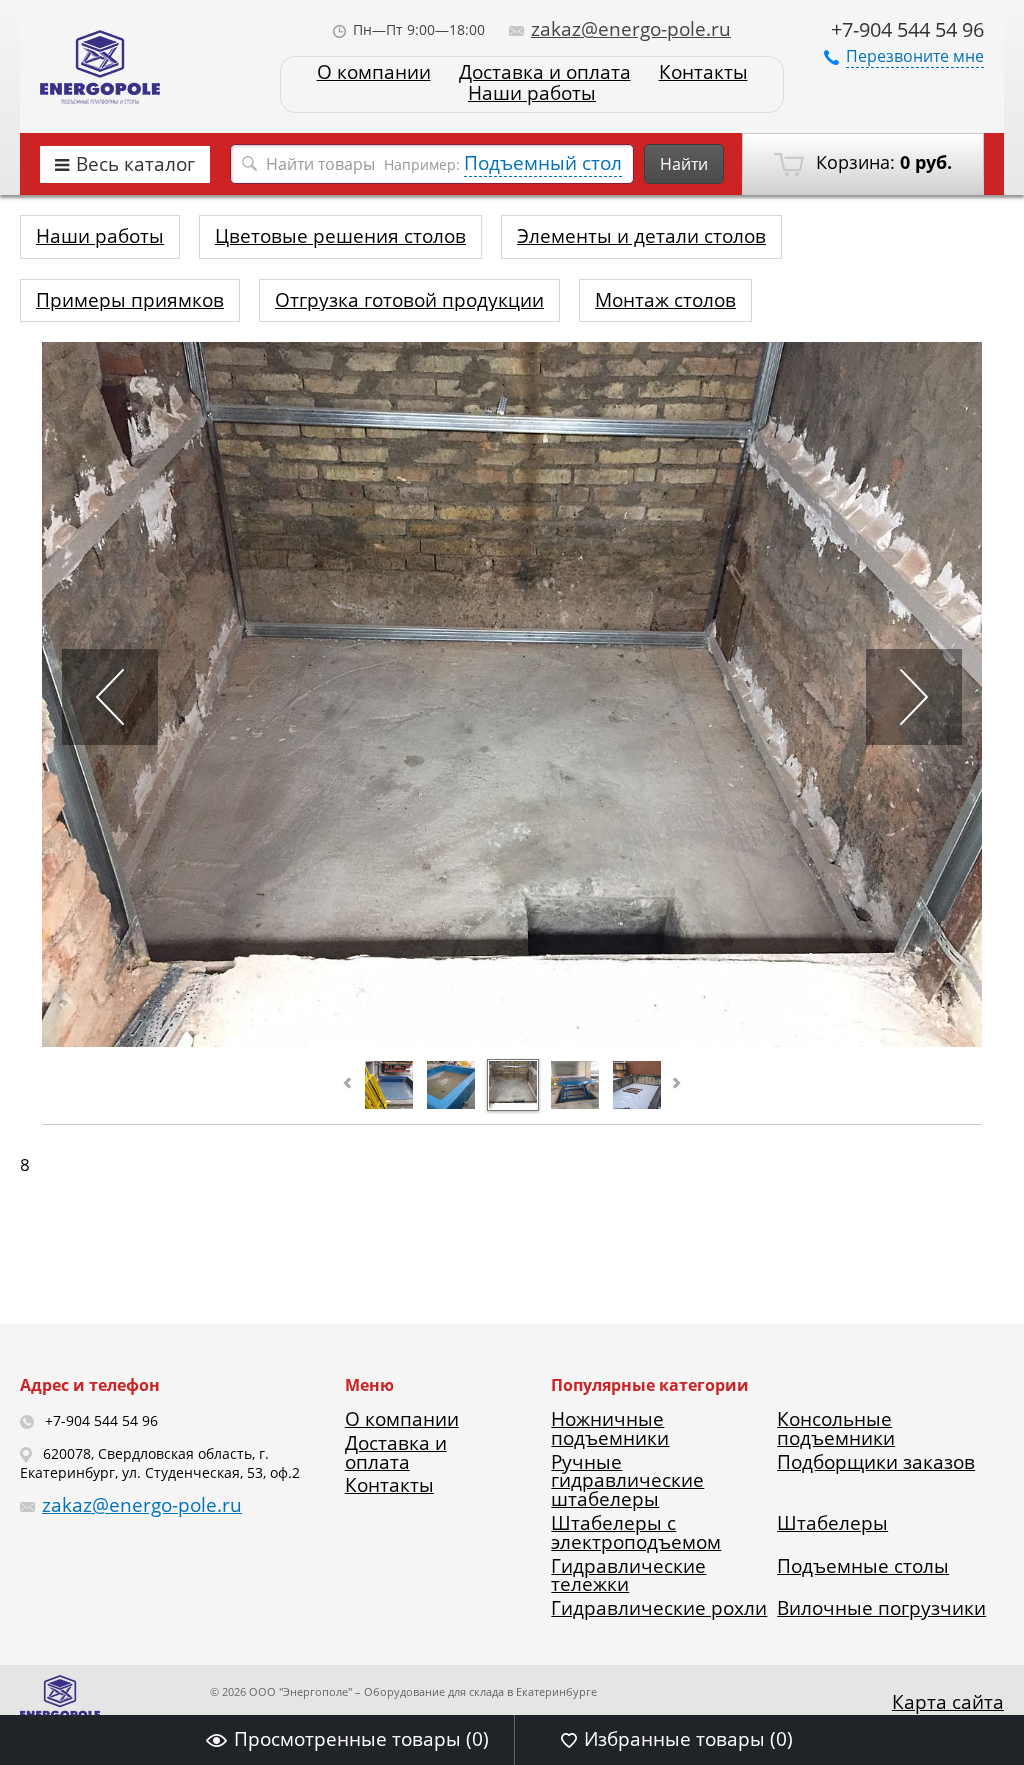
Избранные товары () (688, 1739)
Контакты (703, 72)
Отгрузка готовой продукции (409, 300)
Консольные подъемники (836, 1428)
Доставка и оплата (545, 72)
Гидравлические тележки (628, 1575)
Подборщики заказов (876, 1462)
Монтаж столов (665, 300)
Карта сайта (948, 1702)
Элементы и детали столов (641, 236)
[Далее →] (512, 1040)
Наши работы (532, 93)
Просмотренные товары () (361, 1739)
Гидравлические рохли (659, 1608)
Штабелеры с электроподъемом (636, 1532)
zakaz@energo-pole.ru (631, 29)
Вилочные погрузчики (881, 1608)
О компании (374, 72)
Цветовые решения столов (340, 236)
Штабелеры (832, 1523)
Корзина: (881, 162)
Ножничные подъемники (610, 1428)
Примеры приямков (130, 300)
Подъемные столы (863, 1566)
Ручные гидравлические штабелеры (627, 1481)
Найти (684, 164)
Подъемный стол (543, 163)
